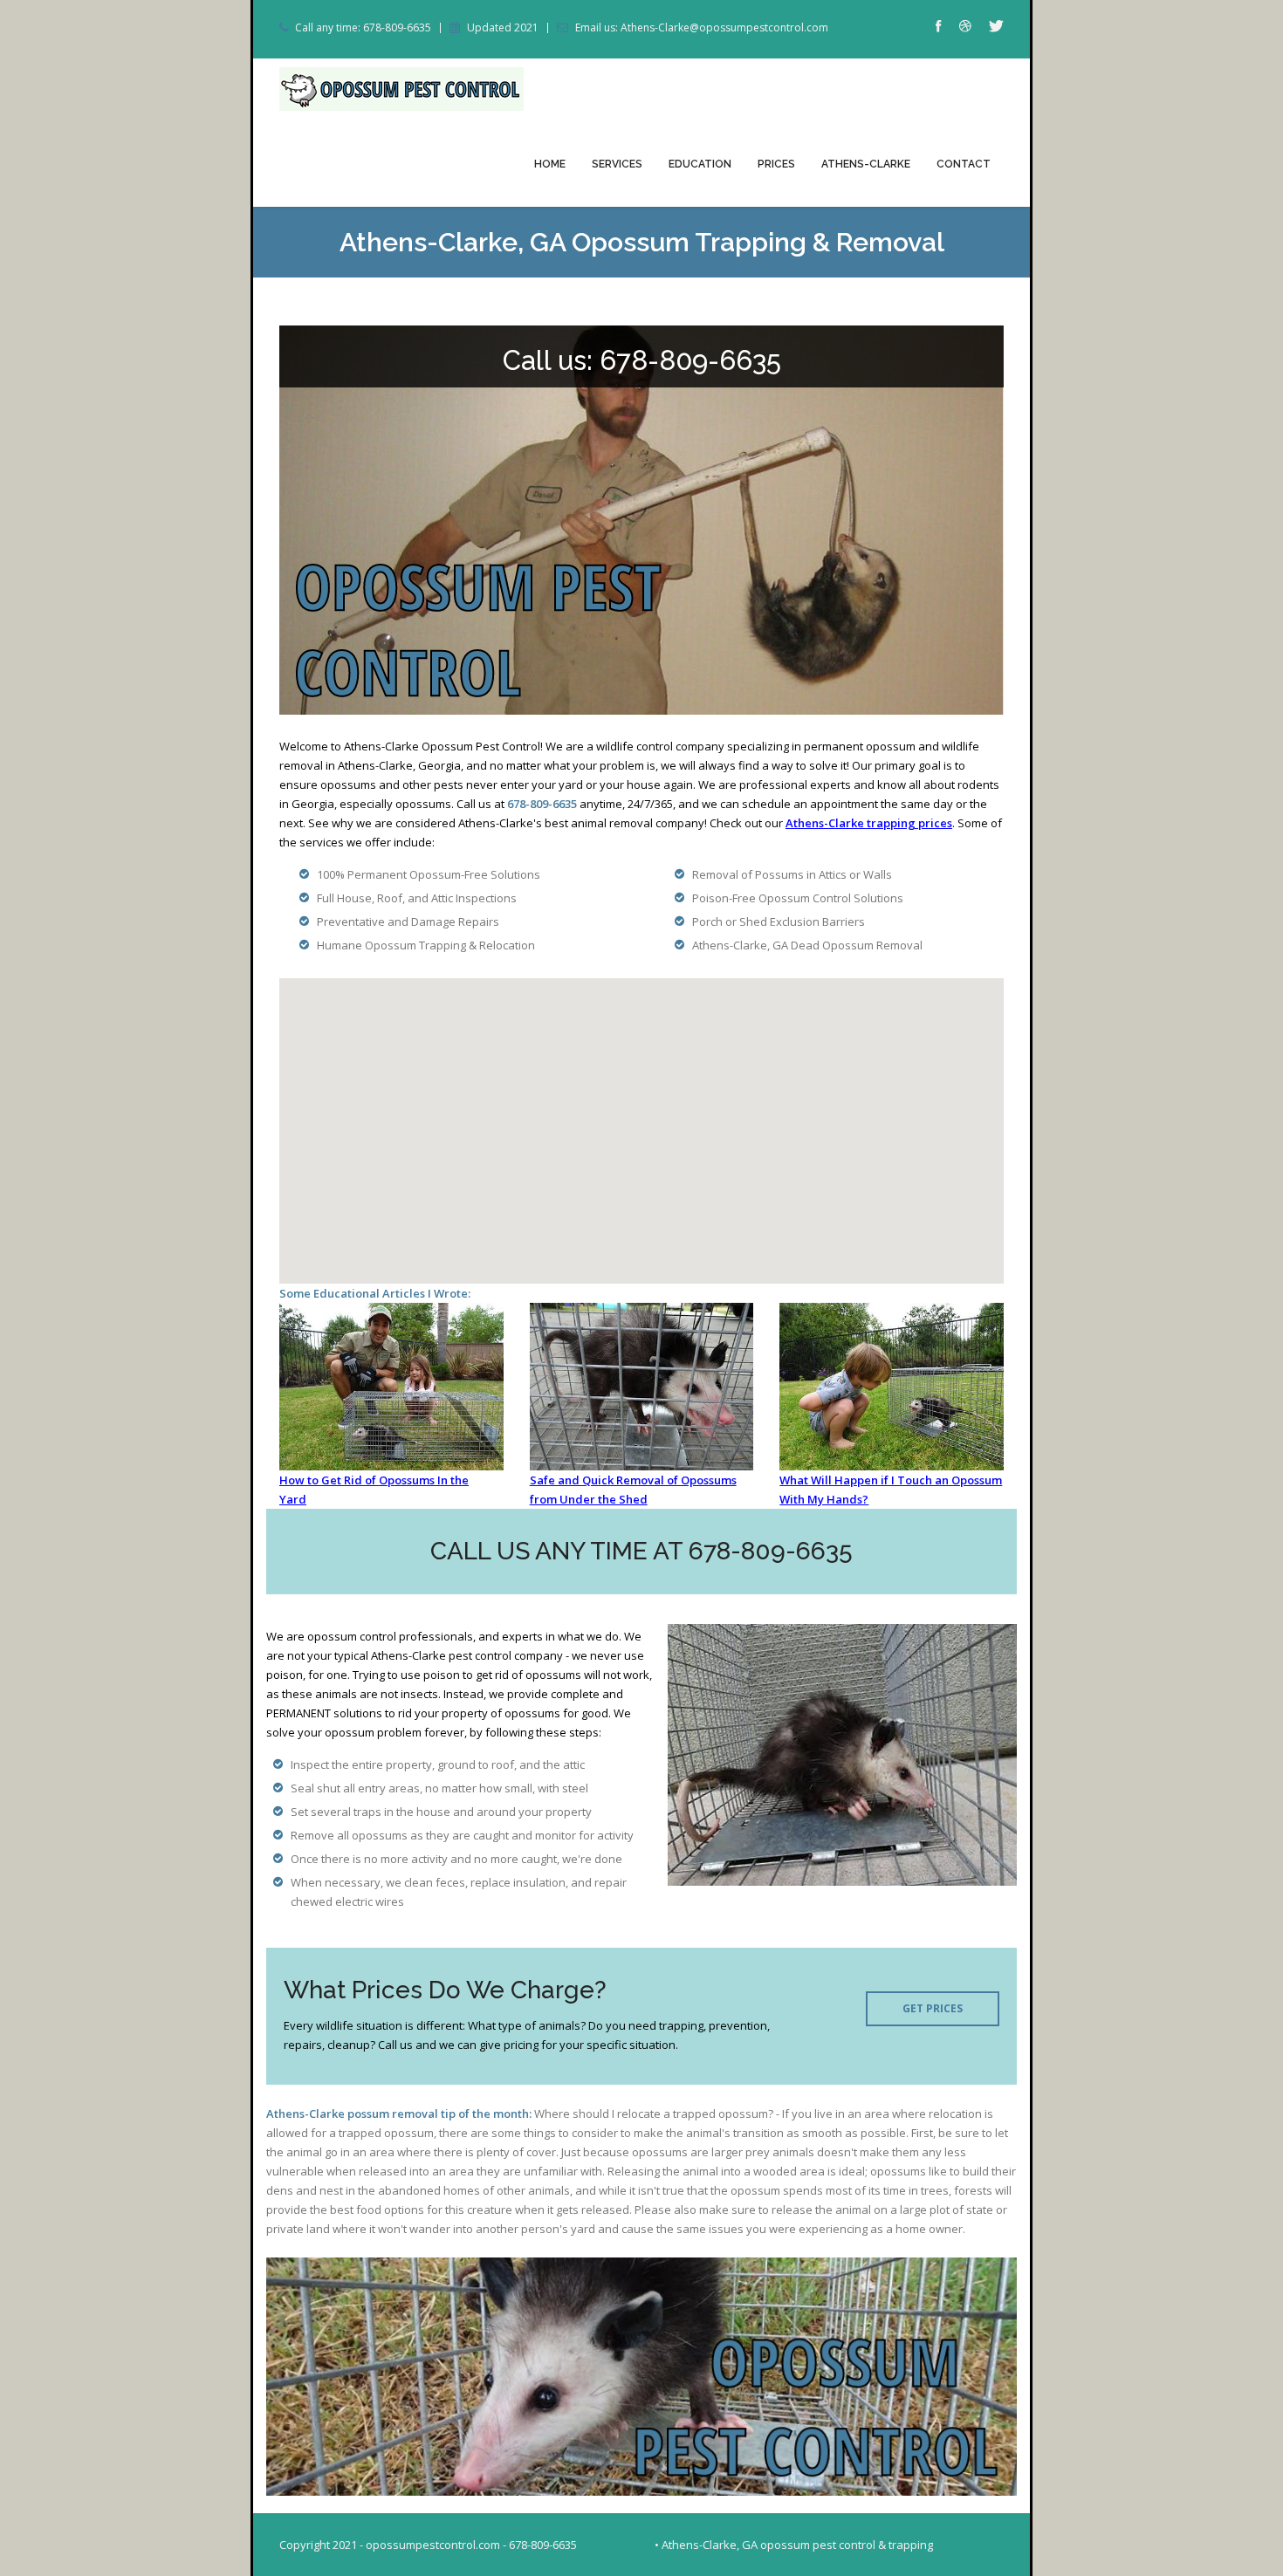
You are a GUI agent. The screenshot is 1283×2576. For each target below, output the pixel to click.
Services (617, 164)
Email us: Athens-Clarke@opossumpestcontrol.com (702, 28)
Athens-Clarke (866, 164)
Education (700, 164)
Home (550, 164)
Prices (776, 164)
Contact (964, 164)
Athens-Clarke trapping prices (869, 823)
